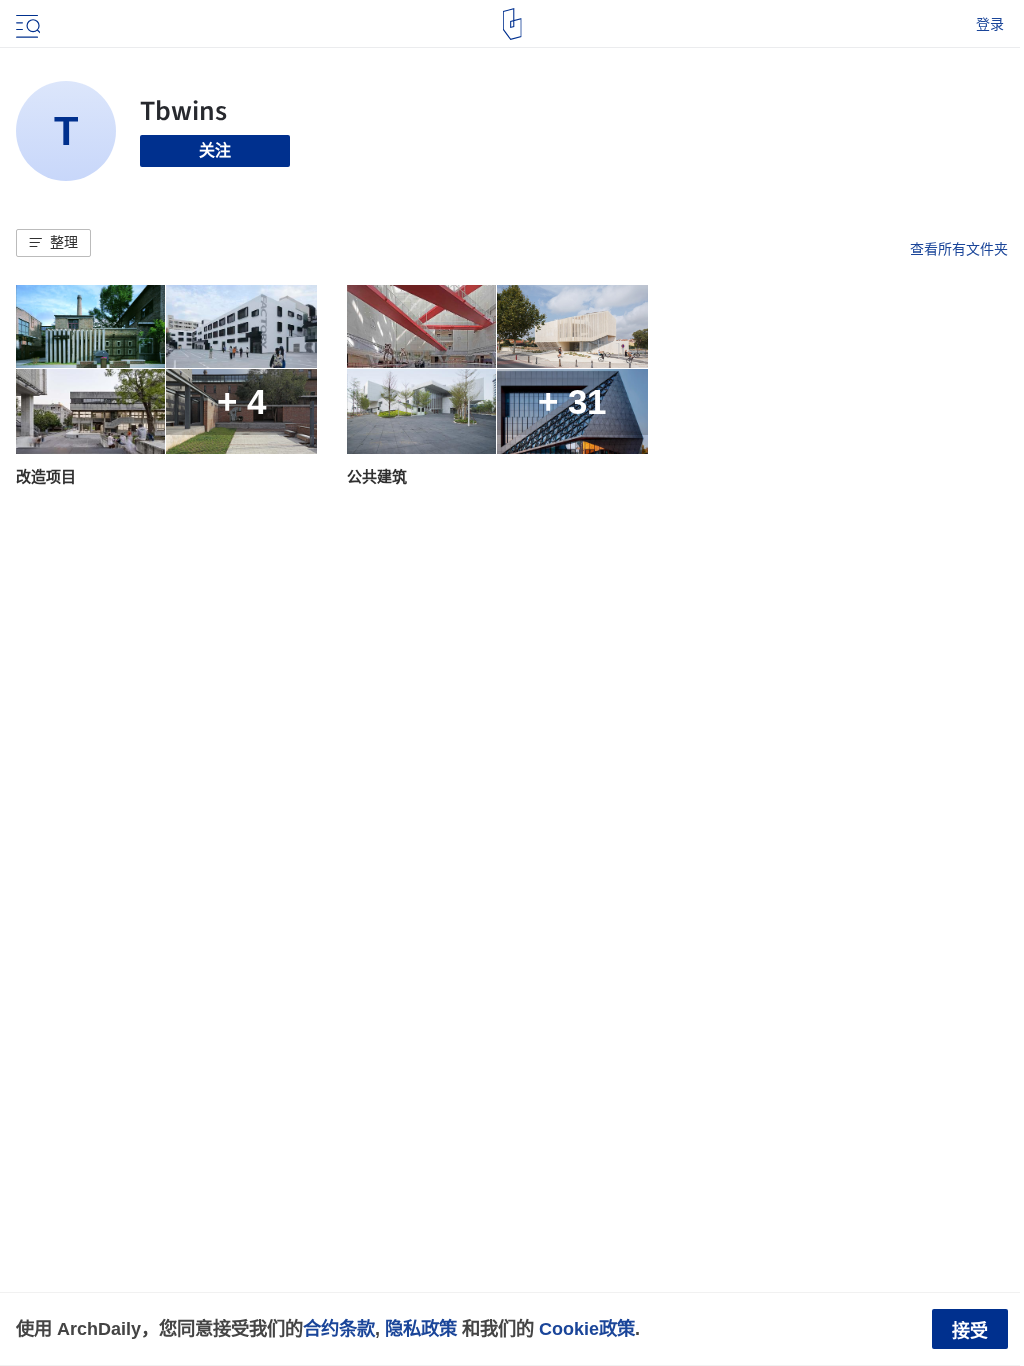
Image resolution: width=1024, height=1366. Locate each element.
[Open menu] (26, 24)
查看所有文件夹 (959, 249)
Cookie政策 (587, 1328)
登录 (990, 24)
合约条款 (339, 1328)
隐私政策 (421, 1328)
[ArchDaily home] (512, 24)
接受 (970, 1331)
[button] (53, 243)
